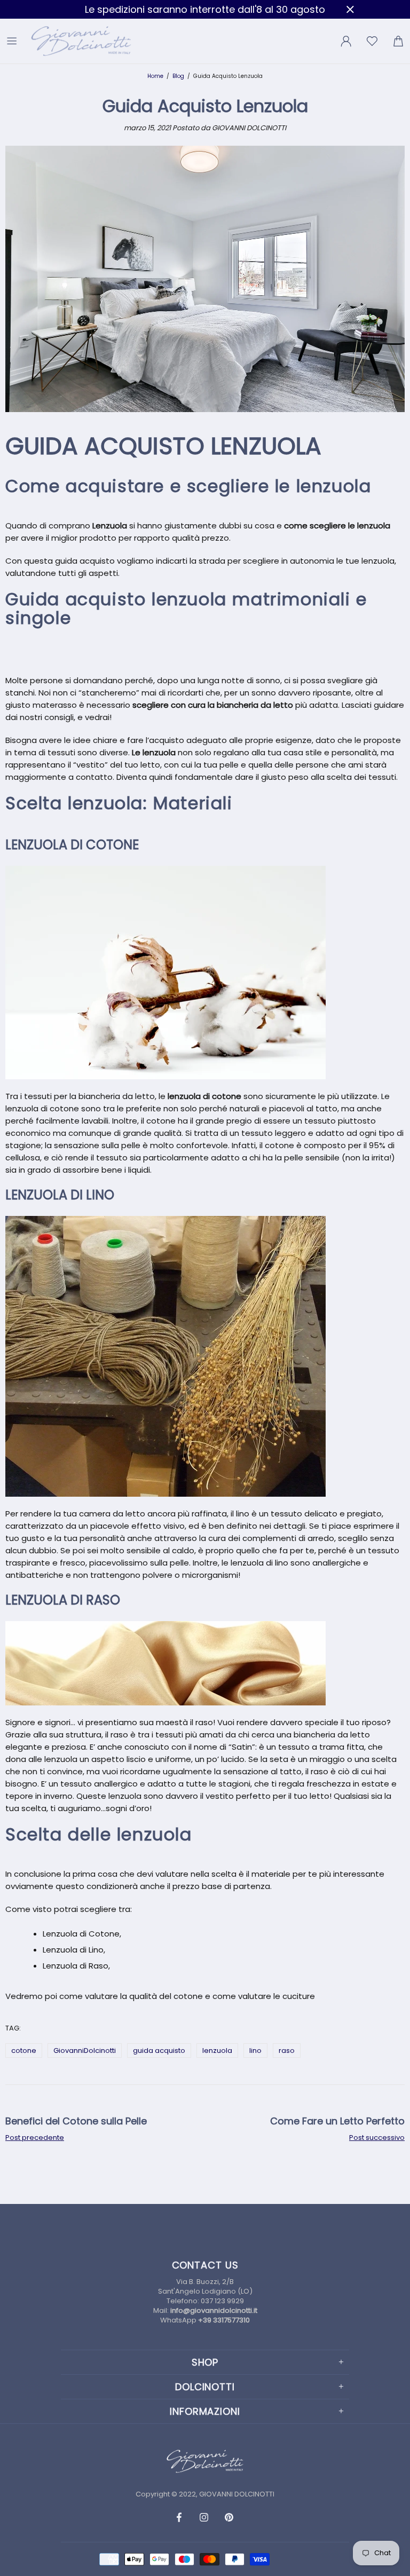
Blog (178, 76)
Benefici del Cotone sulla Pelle (76, 2121)
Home (155, 76)
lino (255, 2050)
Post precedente (35, 2138)
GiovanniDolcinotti (85, 2050)
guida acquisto (159, 2050)
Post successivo (377, 2138)
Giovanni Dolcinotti (82, 41)
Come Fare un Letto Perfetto (337, 2121)
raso (287, 2050)
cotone (24, 2050)
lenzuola (217, 2050)
